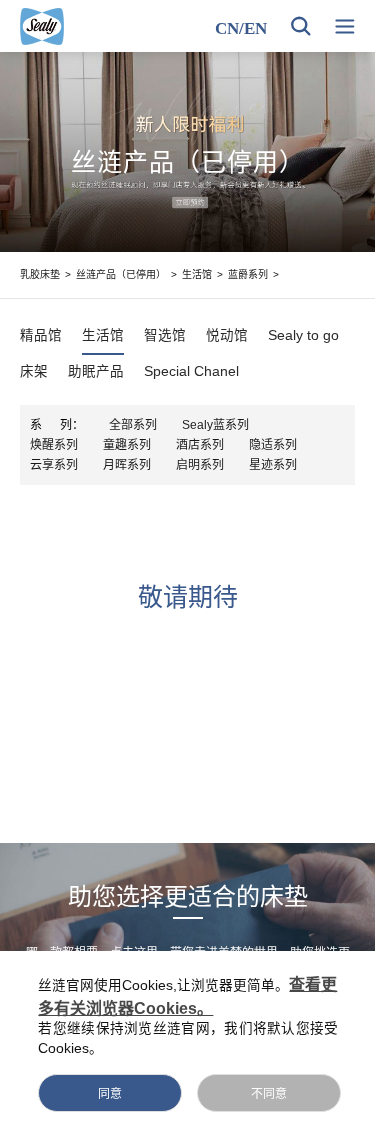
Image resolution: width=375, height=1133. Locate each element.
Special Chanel (191, 372)
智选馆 (165, 336)
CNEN (241, 28)
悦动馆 (227, 336)
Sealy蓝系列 (215, 425)
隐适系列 (273, 445)
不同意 (269, 1094)
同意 (110, 1094)
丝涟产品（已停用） (121, 274)
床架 (34, 372)
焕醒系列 (54, 445)
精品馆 (41, 336)
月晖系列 (127, 465)
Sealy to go (303, 336)
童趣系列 (127, 445)
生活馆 (197, 274)
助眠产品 (96, 372)
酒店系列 (200, 445)
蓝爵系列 (248, 274)
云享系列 (54, 465)
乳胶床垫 (40, 274)
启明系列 (200, 465)
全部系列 (133, 425)
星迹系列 (273, 465)
